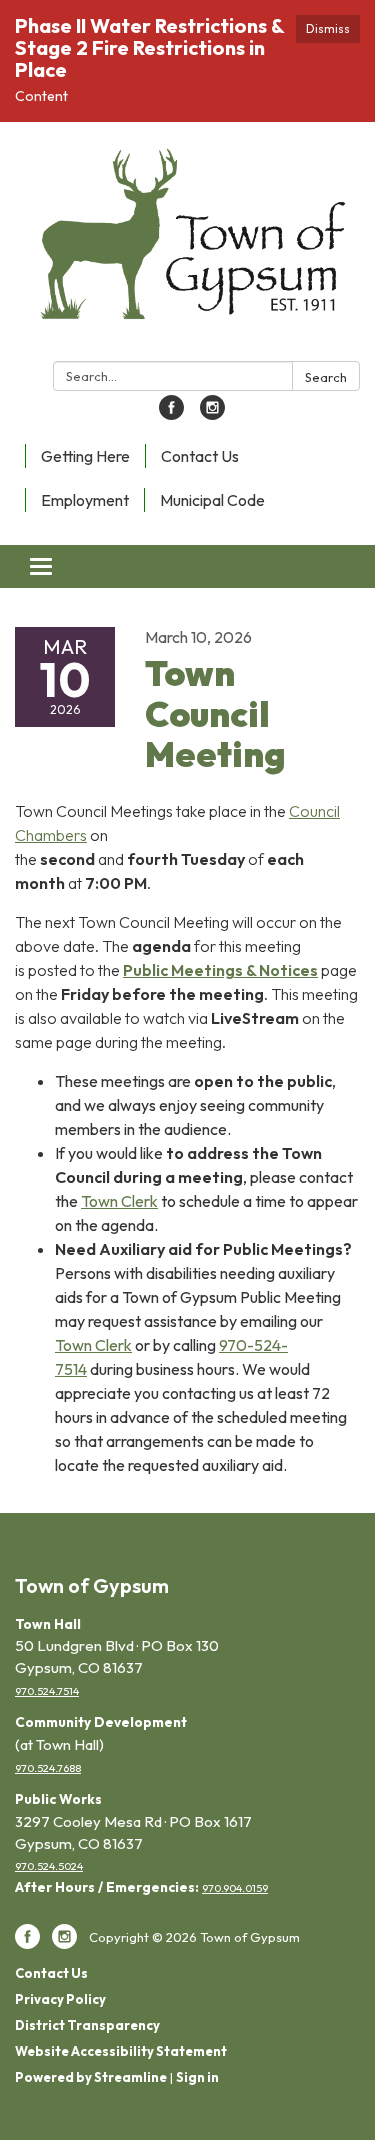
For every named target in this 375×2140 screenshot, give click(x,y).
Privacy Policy (60, 1999)
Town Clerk (119, 1201)
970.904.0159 (235, 1888)
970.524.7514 (47, 1691)
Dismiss (328, 28)
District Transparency (87, 2025)
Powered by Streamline (91, 2077)
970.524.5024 (49, 1866)
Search (326, 377)
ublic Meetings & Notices (225, 970)
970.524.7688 (48, 1768)
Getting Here (85, 456)
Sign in (197, 2077)
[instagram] (212, 414)
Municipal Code (212, 500)
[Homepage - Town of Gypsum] (187, 245)
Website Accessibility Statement (121, 2051)
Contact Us (200, 456)
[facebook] (171, 414)
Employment (85, 500)
